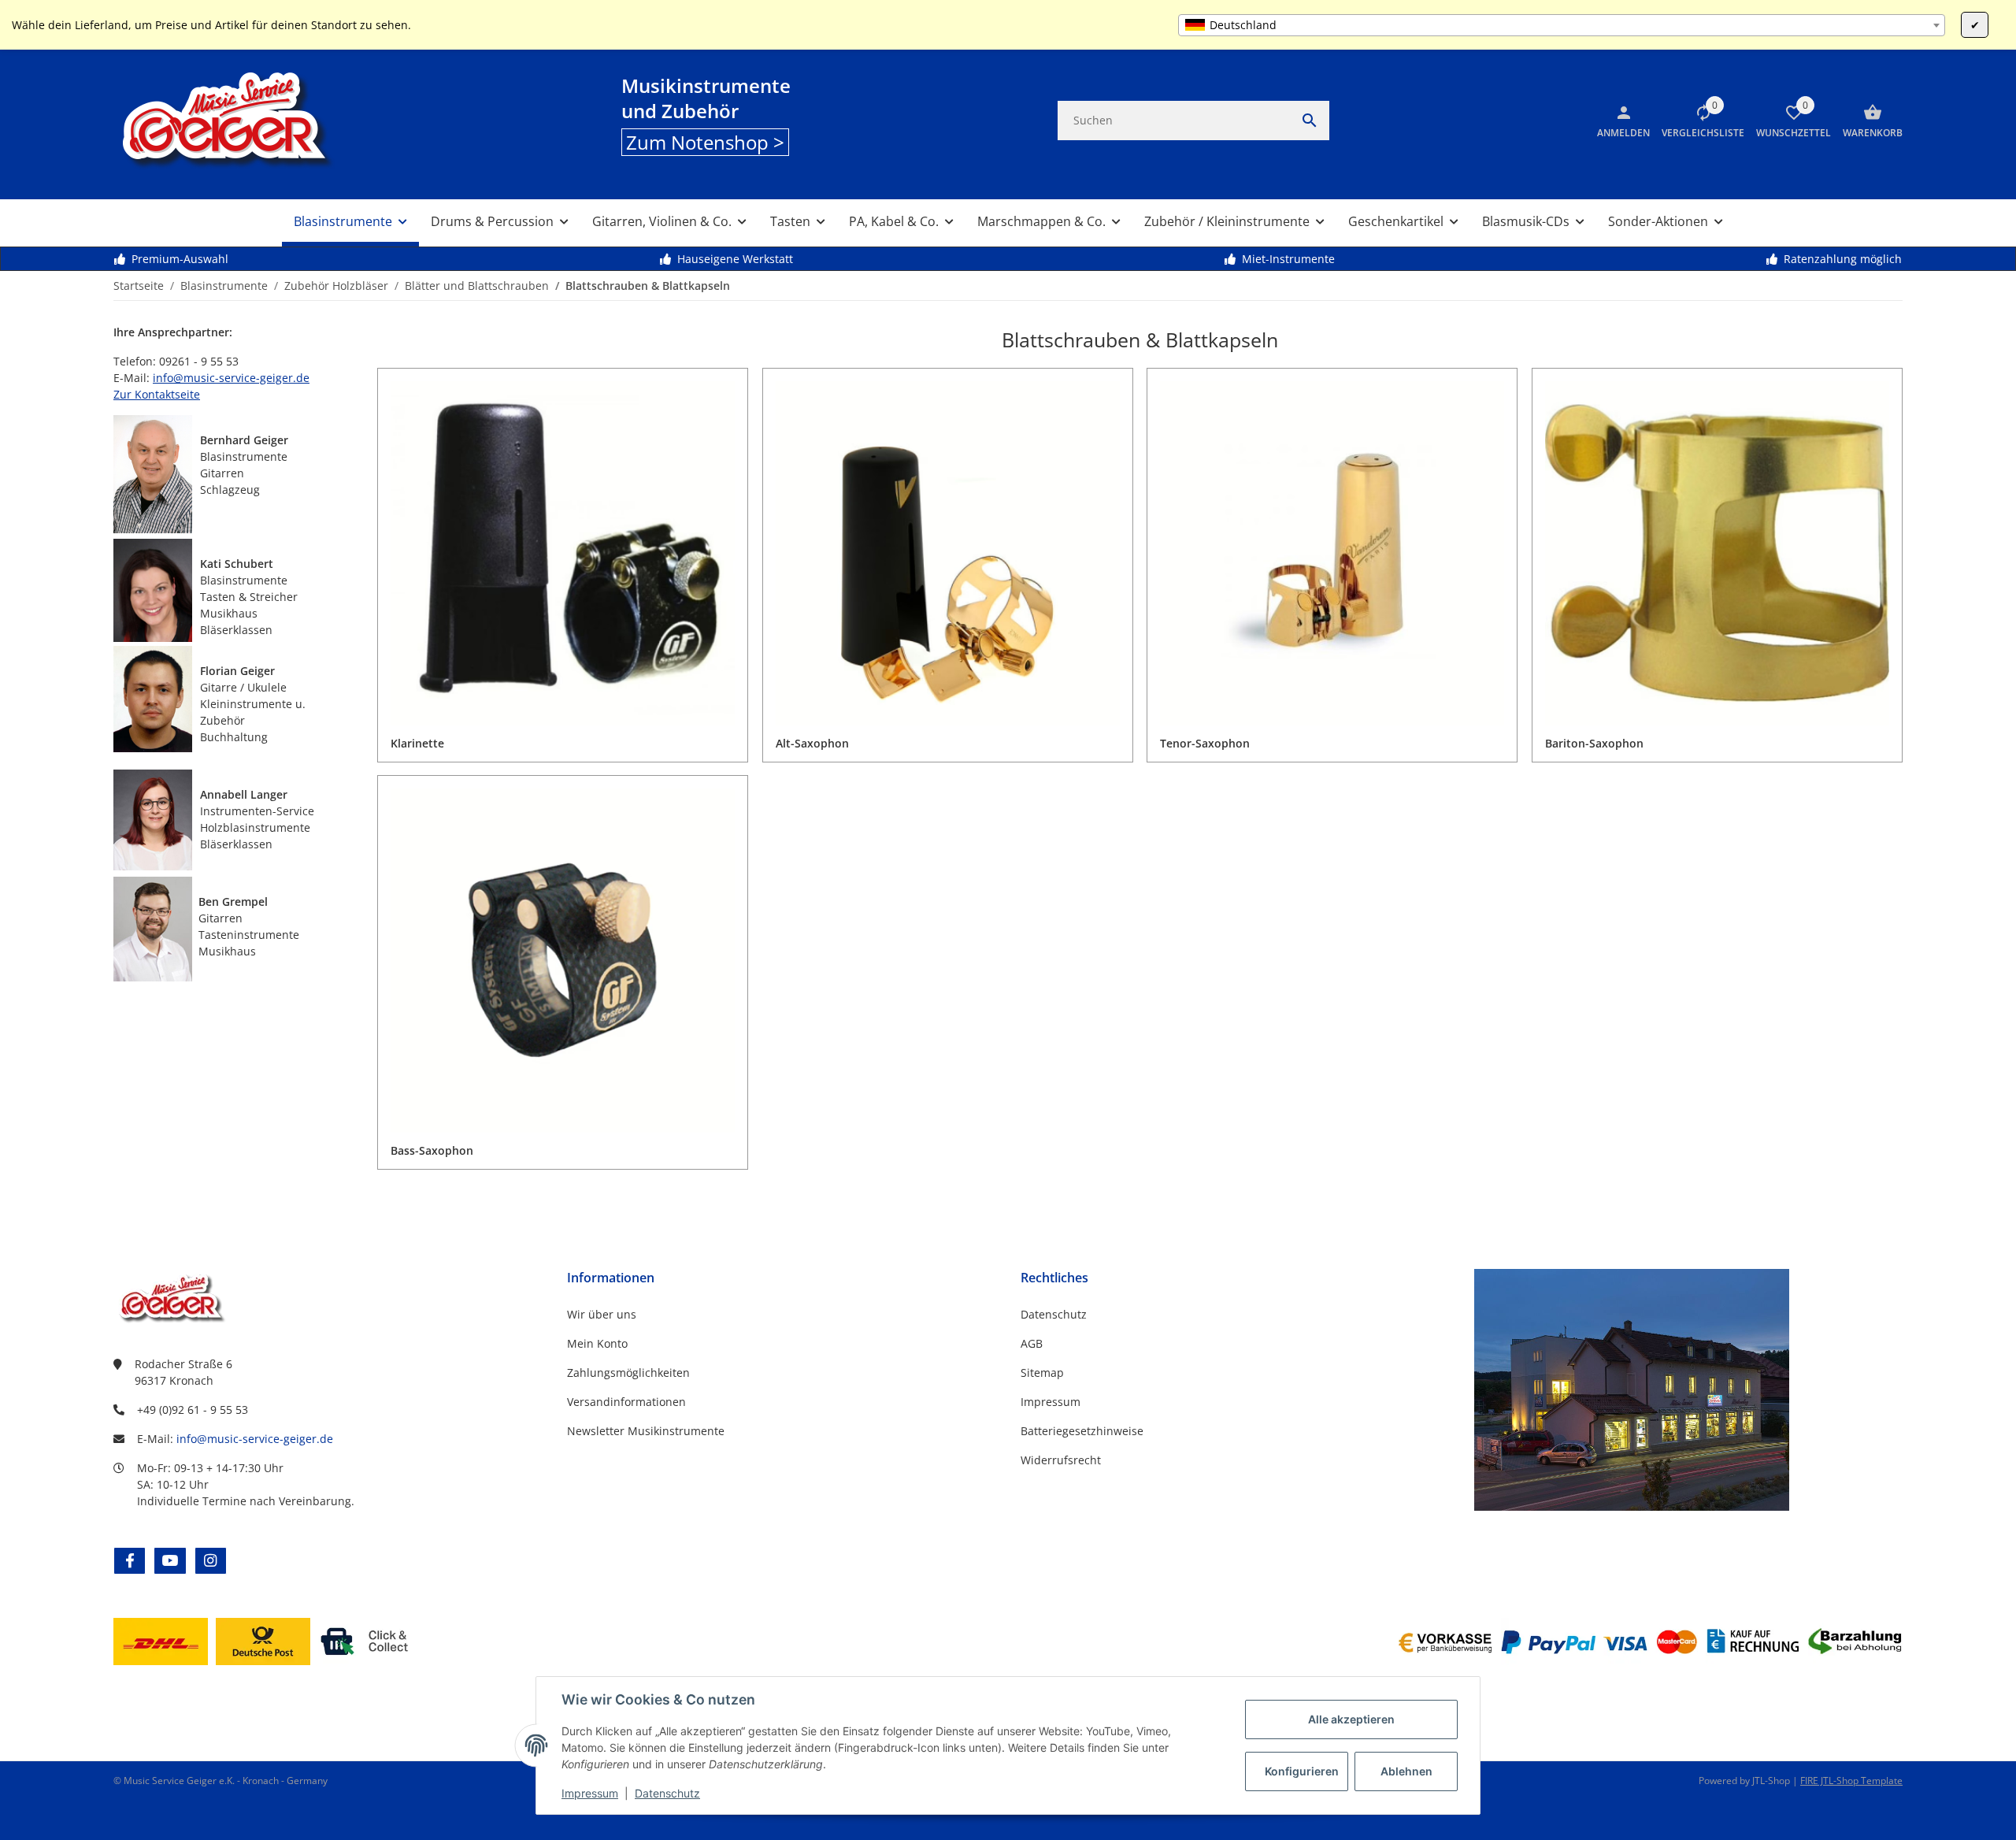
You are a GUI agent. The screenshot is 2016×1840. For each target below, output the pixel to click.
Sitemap (1042, 1373)
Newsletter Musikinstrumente (646, 1431)
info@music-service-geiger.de (231, 378)
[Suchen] (1310, 121)
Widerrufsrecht (1061, 1460)
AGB (1032, 1343)
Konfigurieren (1302, 1771)
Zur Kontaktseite (157, 394)
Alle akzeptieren (1351, 1719)
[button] (1697, 121)
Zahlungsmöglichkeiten (628, 1373)
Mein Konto (597, 1343)
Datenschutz (667, 1793)
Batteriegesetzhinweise (1082, 1431)
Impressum (590, 1793)
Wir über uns (602, 1314)
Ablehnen (1406, 1771)
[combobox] (1562, 25)
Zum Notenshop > (705, 142)
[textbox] (1562, 25)
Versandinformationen (626, 1402)
